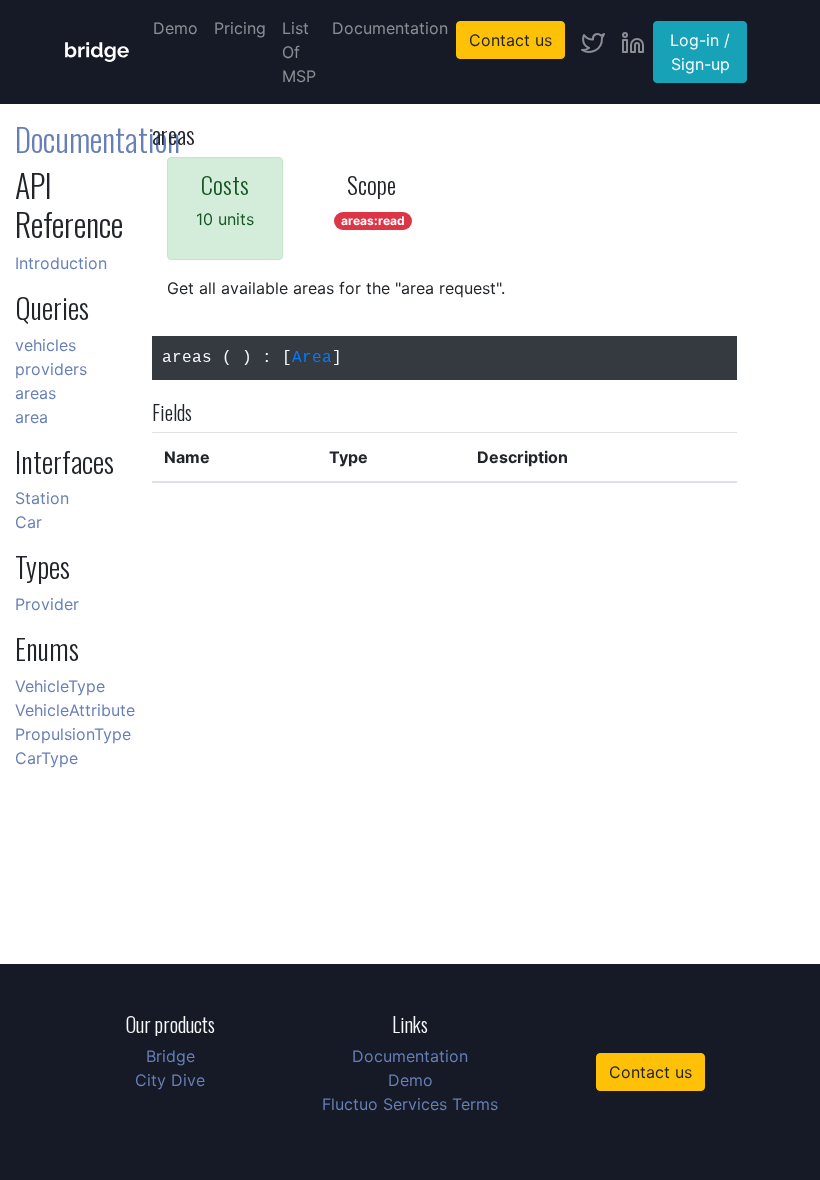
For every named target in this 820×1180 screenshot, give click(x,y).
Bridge (170, 1056)
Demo (175, 28)
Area (312, 358)
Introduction (61, 263)
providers (51, 369)
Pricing (240, 28)
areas (35, 393)
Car (28, 522)
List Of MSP (299, 52)
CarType (46, 758)
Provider (47, 604)
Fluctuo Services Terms (410, 1104)
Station (42, 498)
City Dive (170, 1080)
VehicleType (60, 686)
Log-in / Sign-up (700, 52)
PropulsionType (73, 734)
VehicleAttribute (75, 710)
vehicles (45, 345)
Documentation (390, 28)
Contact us (510, 40)
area (31, 417)
